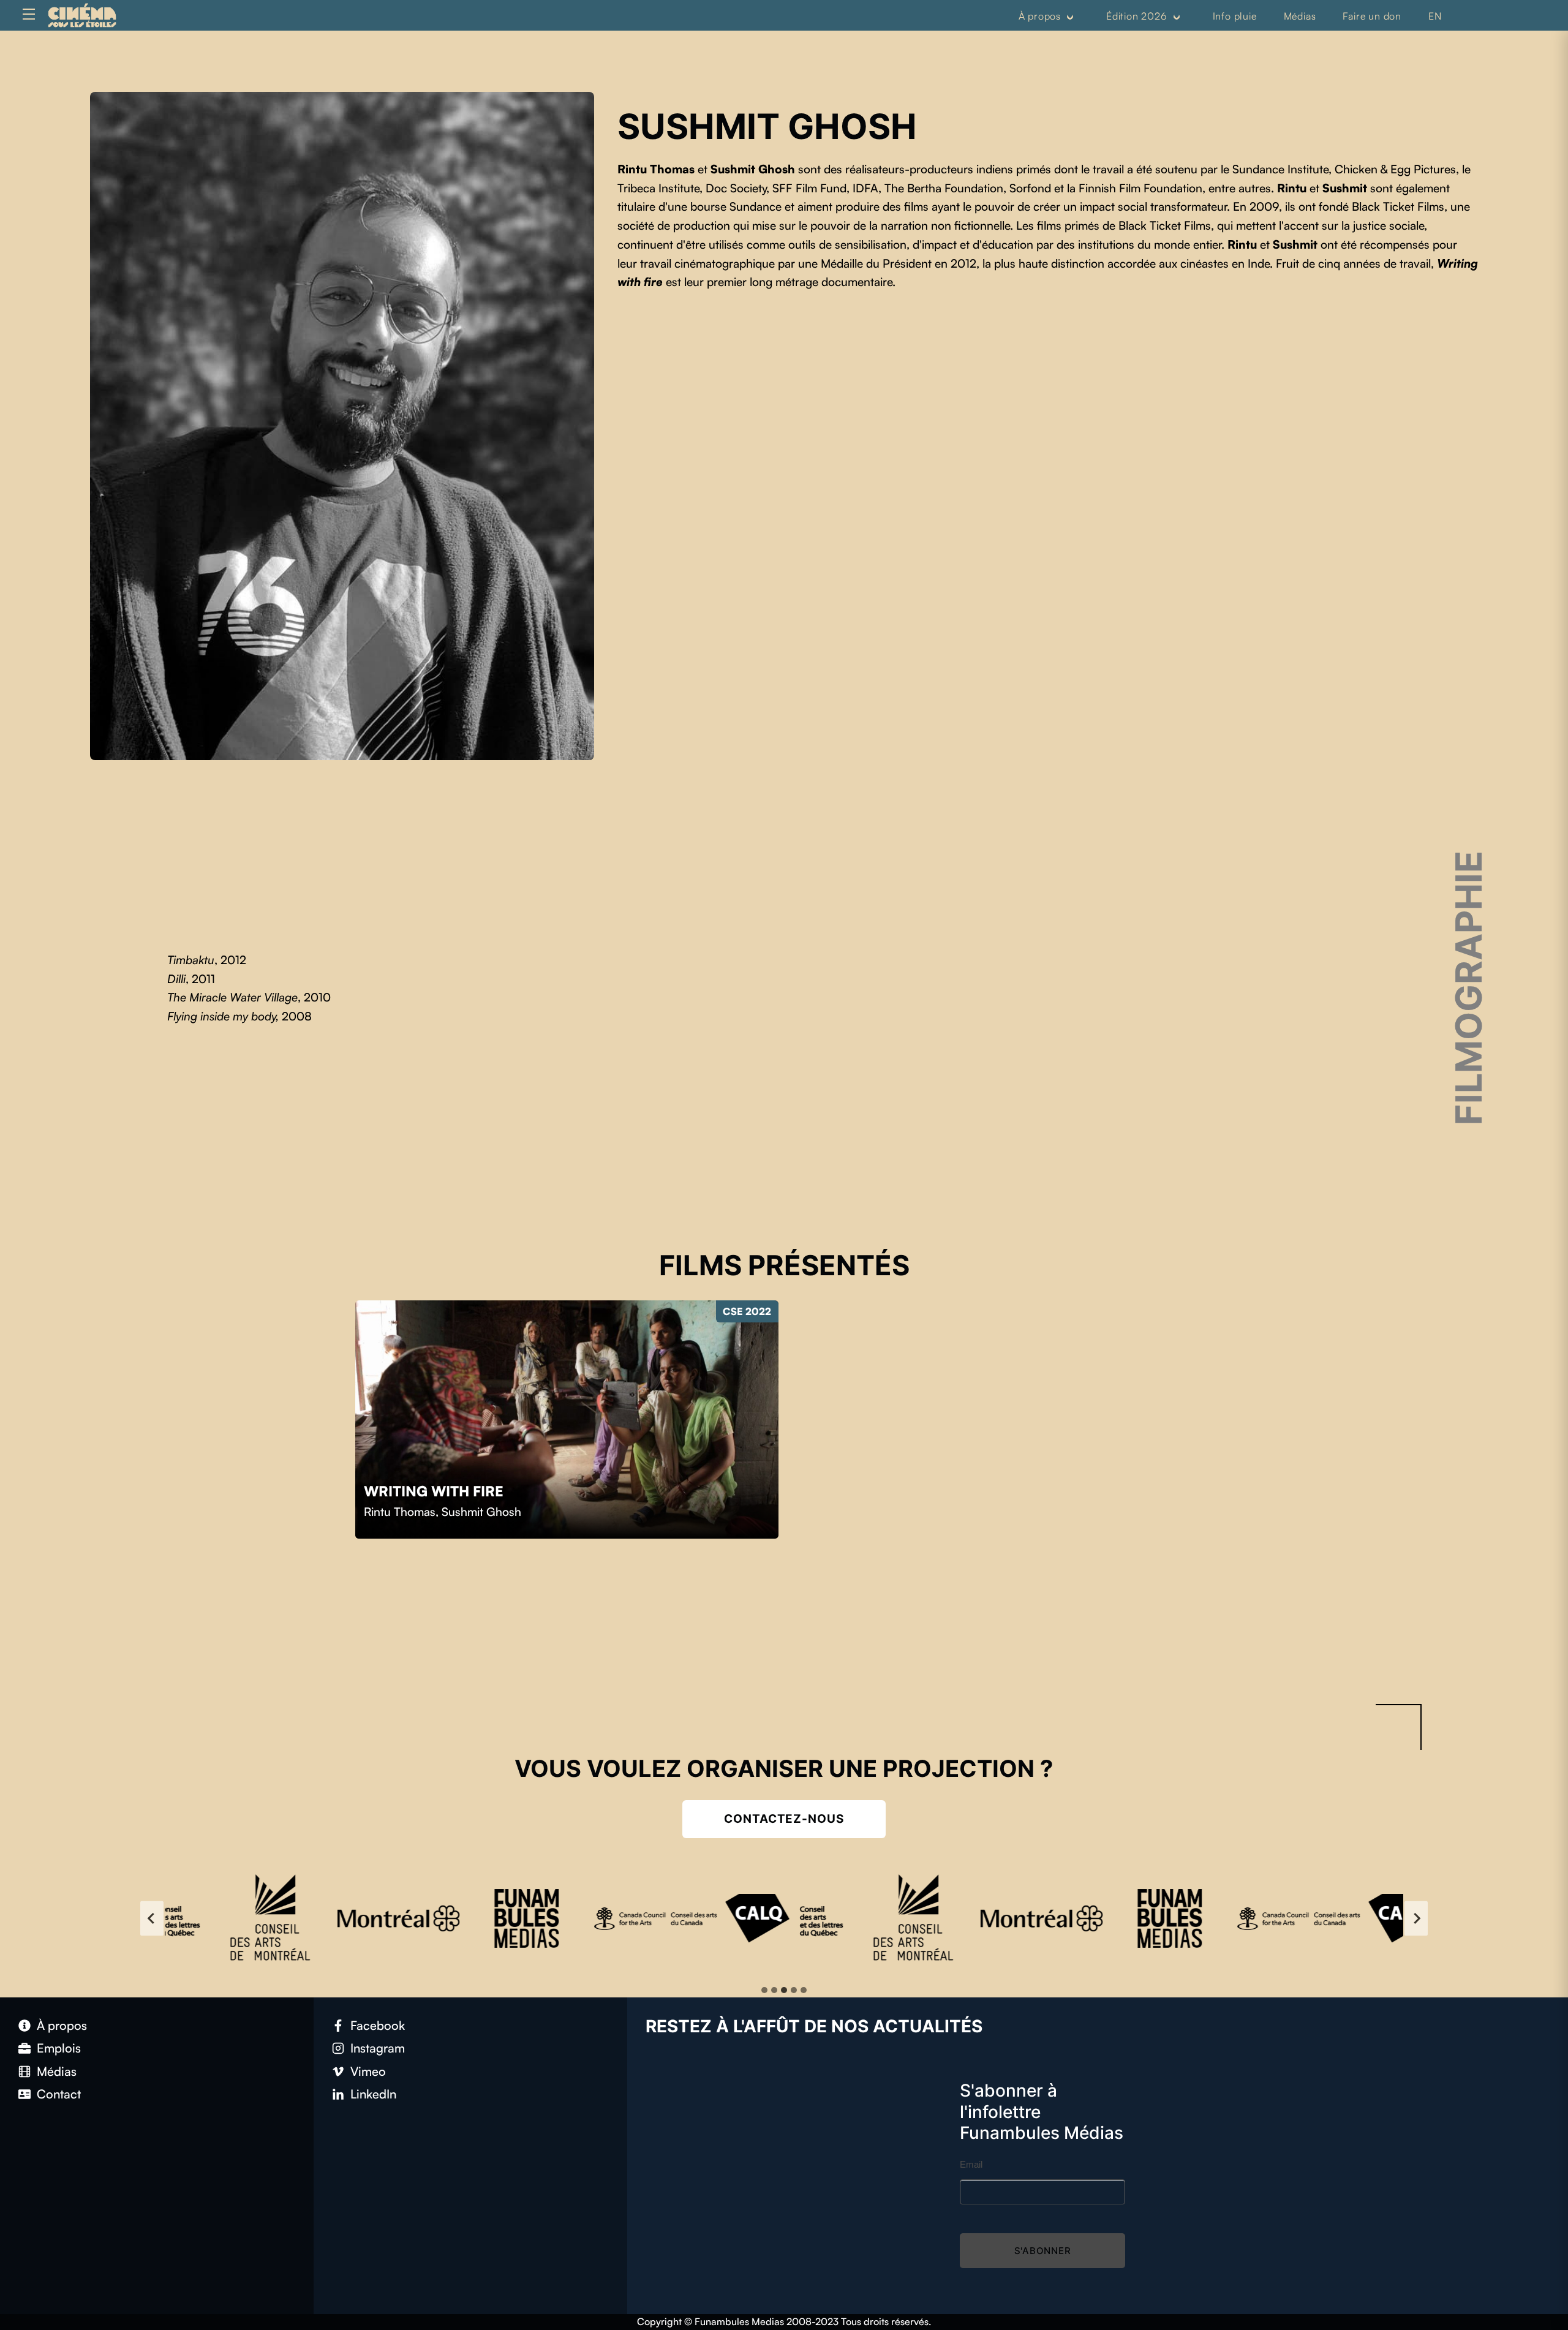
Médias (1300, 16)
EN (1435, 16)
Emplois (59, 2048)
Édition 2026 (1137, 16)
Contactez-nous (784, 1819)
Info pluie (1235, 16)
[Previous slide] (152, 1918)
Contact (59, 2094)
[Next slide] (1416, 1918)
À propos (1040, 16)
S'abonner (1043, 2251)
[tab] (764, 1990)
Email (971, 2164)
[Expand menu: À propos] (1070, 17)
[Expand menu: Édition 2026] (1177, 17)
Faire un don (1372, 16)
